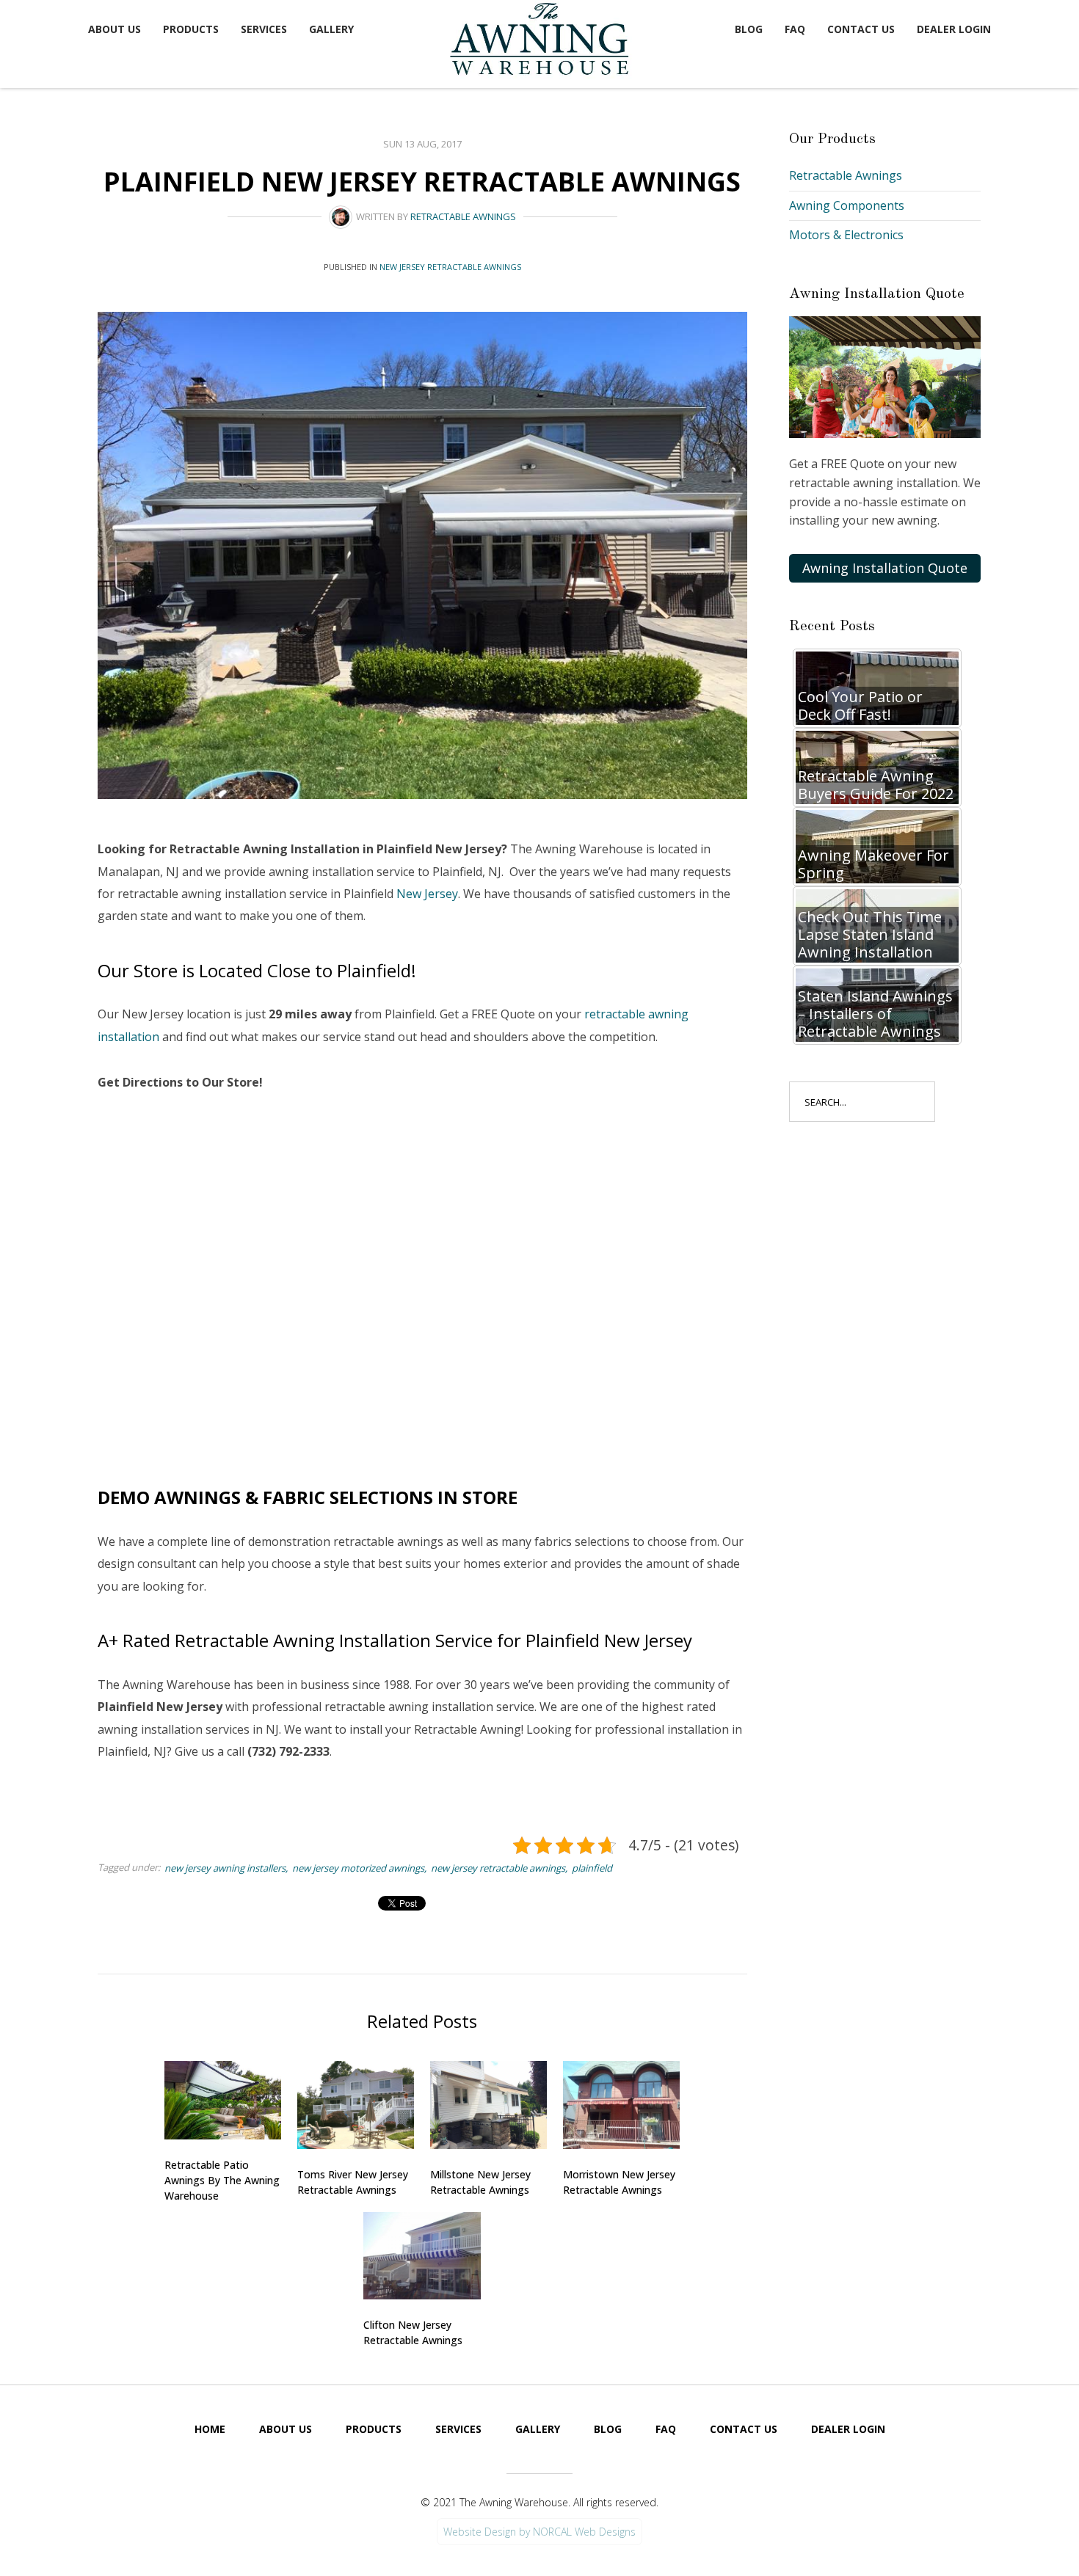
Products (191, 29)
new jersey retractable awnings (498, 1868)
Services (264, 29)
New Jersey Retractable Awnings (450, 267)
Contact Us (861, 29)
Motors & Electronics (846, 235)
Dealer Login (954, 29)
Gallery (331, 29)
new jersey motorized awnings (358, 1868)
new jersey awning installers (225, 1868)
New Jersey (427, 894)
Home (210, 2429)
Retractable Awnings (463, 216)
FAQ (795, 29)
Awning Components (847, 205)
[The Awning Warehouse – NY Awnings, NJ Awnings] (543, 41)
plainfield (592, 1868)
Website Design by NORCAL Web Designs (539, 2532)
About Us (115, 29)
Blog (749, 29)
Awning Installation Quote (885, 568)
